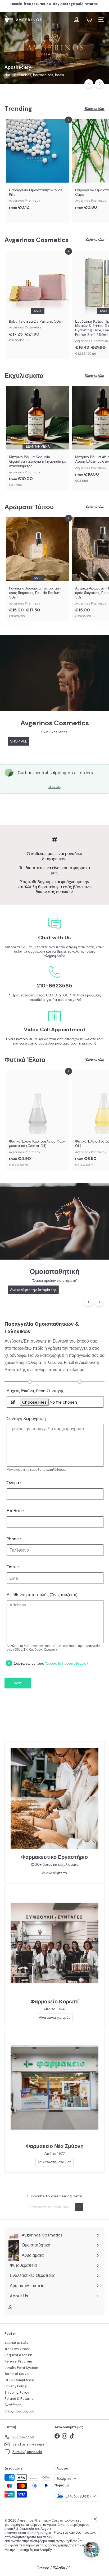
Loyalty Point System (21, 2368)
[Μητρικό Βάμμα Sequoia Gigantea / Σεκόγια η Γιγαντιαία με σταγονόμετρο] (38, 438)
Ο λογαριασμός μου (19, 2411)
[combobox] (54, 32)
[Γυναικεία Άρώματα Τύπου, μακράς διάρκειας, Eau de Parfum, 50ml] (38, 569)
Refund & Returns (19, 2399)
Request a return (18, 2355)
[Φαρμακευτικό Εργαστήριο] (54, 1798)
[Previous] (89, 84)
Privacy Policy (16, 2386)
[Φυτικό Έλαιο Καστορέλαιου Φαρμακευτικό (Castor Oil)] (38, 1120)
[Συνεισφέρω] (79, 2207)
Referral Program (18, 2361)
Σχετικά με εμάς (16, 2343)
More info (54, 787)
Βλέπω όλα (94, 109)
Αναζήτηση (13, 2405)
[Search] (99, 32)
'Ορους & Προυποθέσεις (65, 1663)
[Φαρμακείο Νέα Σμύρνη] (54, 2087)
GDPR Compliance (19, 2380)
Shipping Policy (17, 2392)
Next (18, 1683)
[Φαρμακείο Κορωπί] (54, 1943)
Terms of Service (18, 2374)
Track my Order (17, 2349)
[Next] (99, 84)
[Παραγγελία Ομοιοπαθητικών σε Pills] (38, 166)
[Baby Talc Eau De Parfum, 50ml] (38, 298)
